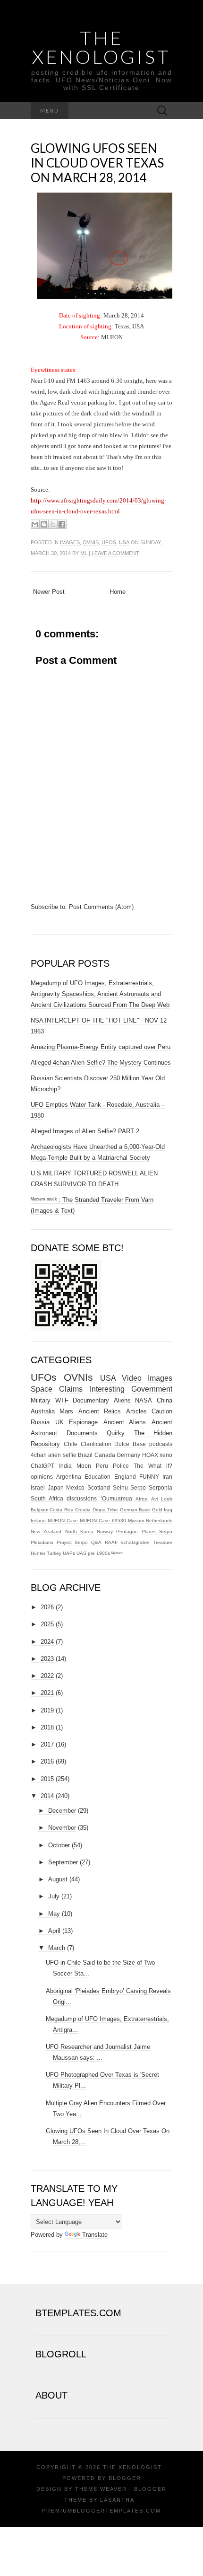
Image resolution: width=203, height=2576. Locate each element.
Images (70, 542)
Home (118, 592)
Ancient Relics (100, 1411)
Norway (105, 1531)
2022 (47, 1676)
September (63, 1862)
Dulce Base (130, 1444)
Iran (167, 1477)
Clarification (96, 1444)
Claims (71, 1389)
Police (121, 1466)
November (62, 1828)
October (59, 1845)
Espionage (83, 1422)
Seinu (120, 1487)
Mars (66, 1411)
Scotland (99, 1487)
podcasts (161, 1444)
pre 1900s (99, 1553)
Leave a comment (115, 553)
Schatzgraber (135, 1542)
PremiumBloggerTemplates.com (101, 2511)
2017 (47, 1744)
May (54, 1914)
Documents (82, 1433)
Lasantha (117, 2500)
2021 (47, 1693)
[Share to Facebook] (62, 524)
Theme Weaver (101, 2489)
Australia (43, 1411)
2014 (47, 1796)
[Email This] (35, 524)
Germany (128, 1455)
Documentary (91, 1400)
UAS (81, 1553)
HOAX (150, 1455)
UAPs (69, 1553)
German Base (135, 1510)
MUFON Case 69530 (103, 1521)
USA (124, 542)
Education (97, 1477)
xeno (166, 1455)
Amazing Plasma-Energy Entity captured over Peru (101, 1047)
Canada (105, 1455)
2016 (47, 1761)
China (165, 1400)
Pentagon (127, 1531)
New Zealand (46, 1531)
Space (42, 1389)
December (62, 1811)
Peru (102, 1466)
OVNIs (91, 542)
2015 (47, 1779)
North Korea (79, 1531)
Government (152, 1389)
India (65, 1466)
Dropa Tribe (105, 1510)
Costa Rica (61, 1510)
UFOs (109, 542)
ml (84, 553)
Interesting (107, 1389)
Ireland (38, 1521)
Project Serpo (72, 1542)
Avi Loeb (162, 1499)
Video (132, 1378)
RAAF (111, 1542)
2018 (47, 1727)
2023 (47, 1659)
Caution (162, 1411)
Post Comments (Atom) (101, 907)
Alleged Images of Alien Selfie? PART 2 (85, 1131)
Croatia (83, 1510)
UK (59, 1422)
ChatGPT (42, 1466)
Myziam (136, 1521)
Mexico (75, 1487)
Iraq (168, 1510)
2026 (47, 1607)
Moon (84, 1466)
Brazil (85, 1455)
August (58, 1879)
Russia (40, 1422)
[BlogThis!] (44, 524)
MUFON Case (63, 1521)
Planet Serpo (157, 1531)
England (125, 1477)
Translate (95, 2235)
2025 (47, 1624)
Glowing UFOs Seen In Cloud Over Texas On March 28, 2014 (97, 163)
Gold (157, 1510)
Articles (136, 1411)
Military (41, 1400)
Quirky (116, 1433)
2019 (47, 1710)
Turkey (54, 1553)
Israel (38, 1487)
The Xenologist (101, 47)
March (57, 1948)
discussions (82, 1498)
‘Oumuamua (116, 1498)
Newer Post (49, 592)
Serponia (161, 1487)
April (54, 1931)
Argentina (69, 1477)
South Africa (47, 1498)
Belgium (39, 1510)
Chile (71, 1444)
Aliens (122, 1400)
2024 (47, 1642)
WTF (62, 1400)
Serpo (138, 1487)
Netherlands (159, 1521)
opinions (42, 1477)
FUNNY (149, 1477)
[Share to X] (53, 524)
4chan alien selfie (54, 1455)
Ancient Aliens (125, 1422)
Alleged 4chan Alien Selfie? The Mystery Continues (101, 1063)
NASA (144, 1400)
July (54, 1896)
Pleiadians (42, 1542)
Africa (142, 1499)
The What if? (153, 1466)
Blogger (125, 2478)
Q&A (96, 1542)
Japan (56, 1487)
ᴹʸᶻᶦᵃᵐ (117, 1553)
